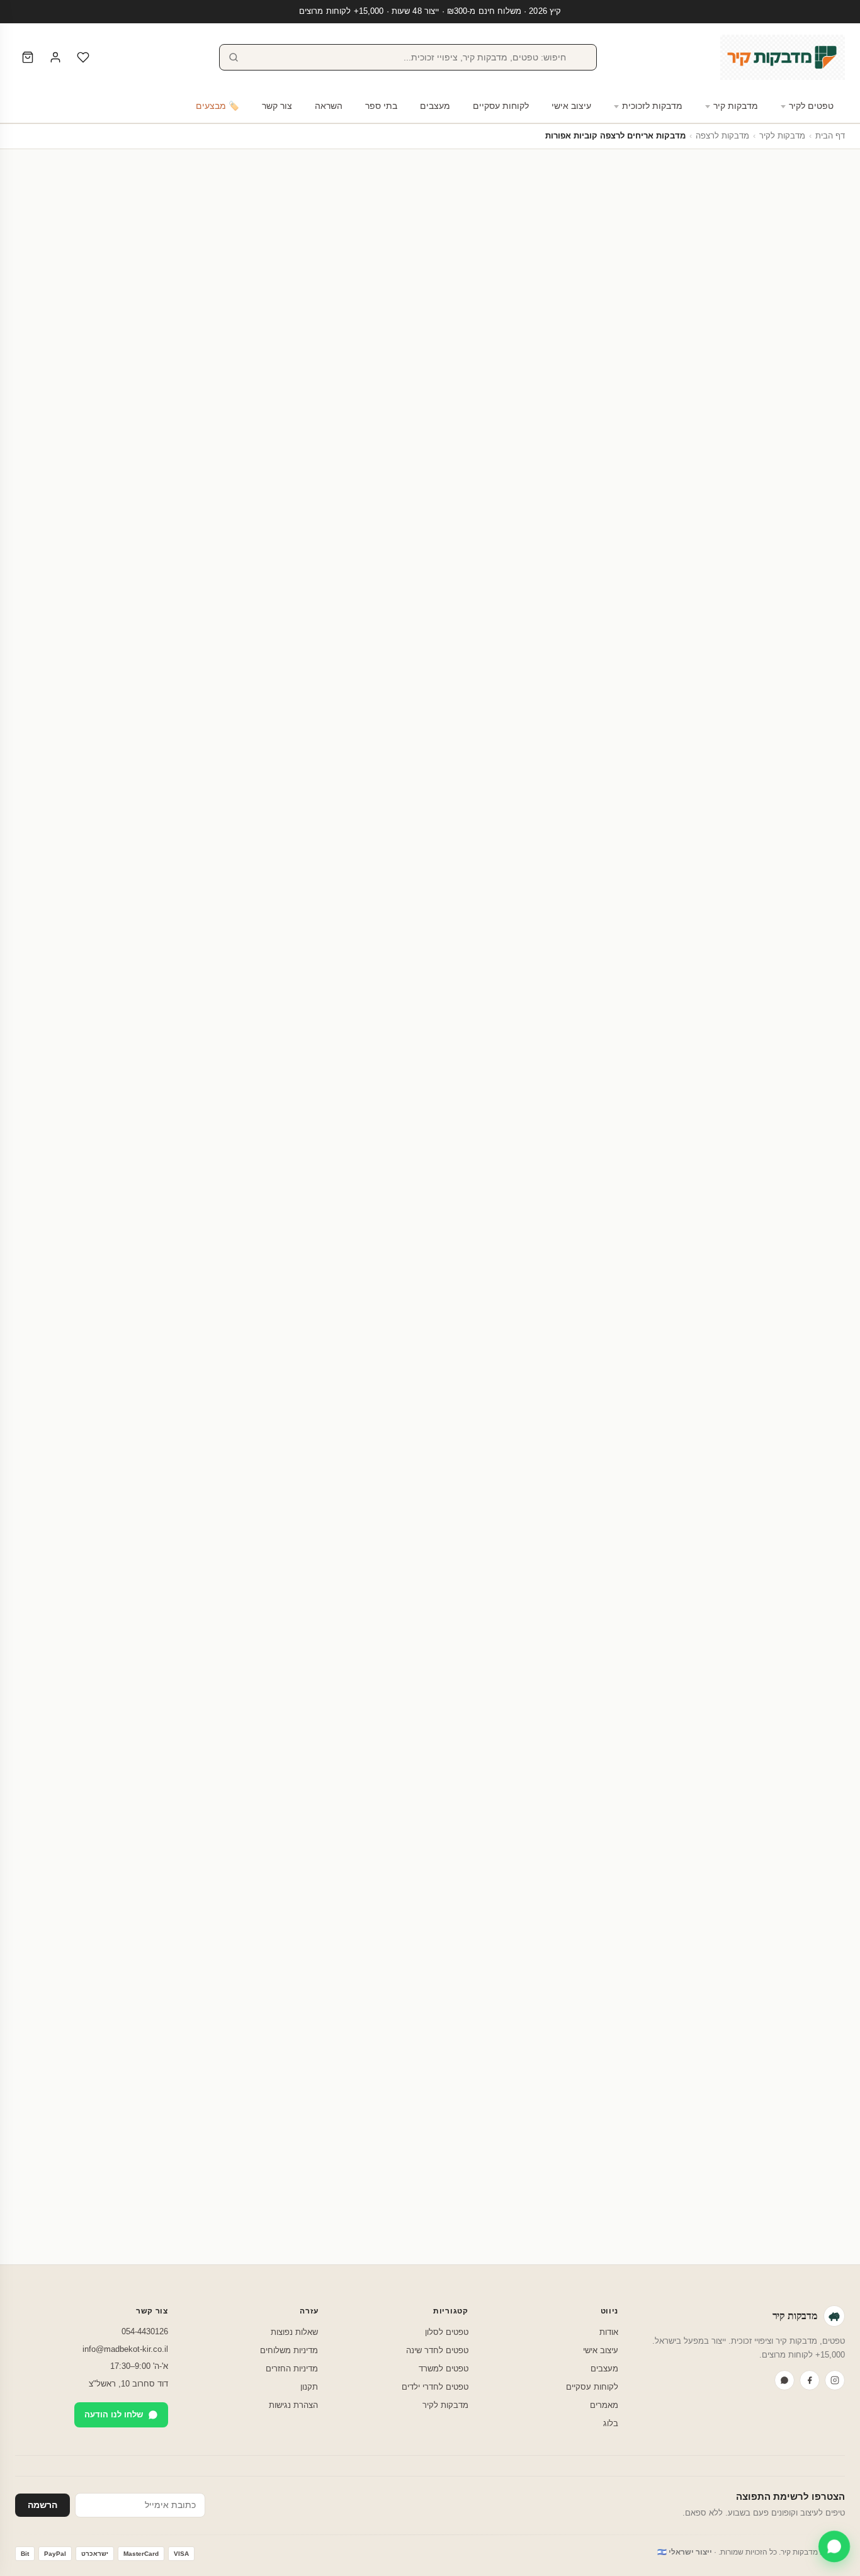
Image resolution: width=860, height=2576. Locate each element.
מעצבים (435, 106)
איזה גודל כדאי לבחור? (601, 2016)
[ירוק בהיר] (725, 563)
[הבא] (15, 1659)
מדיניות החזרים (292, 2369)
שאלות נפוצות (294, 2332)
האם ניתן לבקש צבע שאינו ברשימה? (571, 2050)
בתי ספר (381, 106)
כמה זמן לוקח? (618, 2083)
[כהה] (687, 563)
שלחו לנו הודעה (114, 2415)
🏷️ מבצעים (218, 106)
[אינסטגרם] (835, 2380)
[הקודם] (845, 1659)
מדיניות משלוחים (289, 2350)
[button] (823, 606)
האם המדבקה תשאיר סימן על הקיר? (572, 1945)
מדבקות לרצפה (722, 136)
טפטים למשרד (444, 2369)
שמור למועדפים (207, 562)
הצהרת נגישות (293, 2405)
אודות (609, 2332)
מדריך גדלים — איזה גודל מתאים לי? (334, 424)
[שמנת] (750, 563)
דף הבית (830, 136)
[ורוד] (713, 563)
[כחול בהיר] (738, 563)
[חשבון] (55, 57)
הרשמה (42, 2505)
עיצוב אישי (571, 106)
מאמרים (604, 2405)
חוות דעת (300, 680)
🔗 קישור (685, 643)
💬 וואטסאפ (796, 643)
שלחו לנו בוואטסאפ (74, 2234)
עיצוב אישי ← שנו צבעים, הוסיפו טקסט (207, 594)
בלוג (611, 2423)
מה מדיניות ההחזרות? (603, 2116)
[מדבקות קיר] (783, 57)
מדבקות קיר (736, 106)
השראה (329, 106)
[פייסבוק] (810, 2380)
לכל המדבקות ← (46, 1497)
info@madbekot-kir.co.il (125, 2349)
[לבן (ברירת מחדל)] (763, 563)
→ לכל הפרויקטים (48, 1077)
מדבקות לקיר (782, 136)
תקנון (309, 2387)
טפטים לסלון (447, 2332)
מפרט (349, 680)
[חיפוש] (234, 57)
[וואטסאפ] (784, 2380)
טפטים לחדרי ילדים (435, 2387)
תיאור (392, 680)
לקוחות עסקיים (501, 106)
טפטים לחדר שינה (437, 2350)
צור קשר (277, 106)
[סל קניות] (28, 57)
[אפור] (700, 563)
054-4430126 (145, 2331)
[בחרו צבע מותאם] (674, 563)
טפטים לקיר (811, 106)
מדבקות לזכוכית (652, 106)
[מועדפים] (83, 57)
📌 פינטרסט (738, 643)
